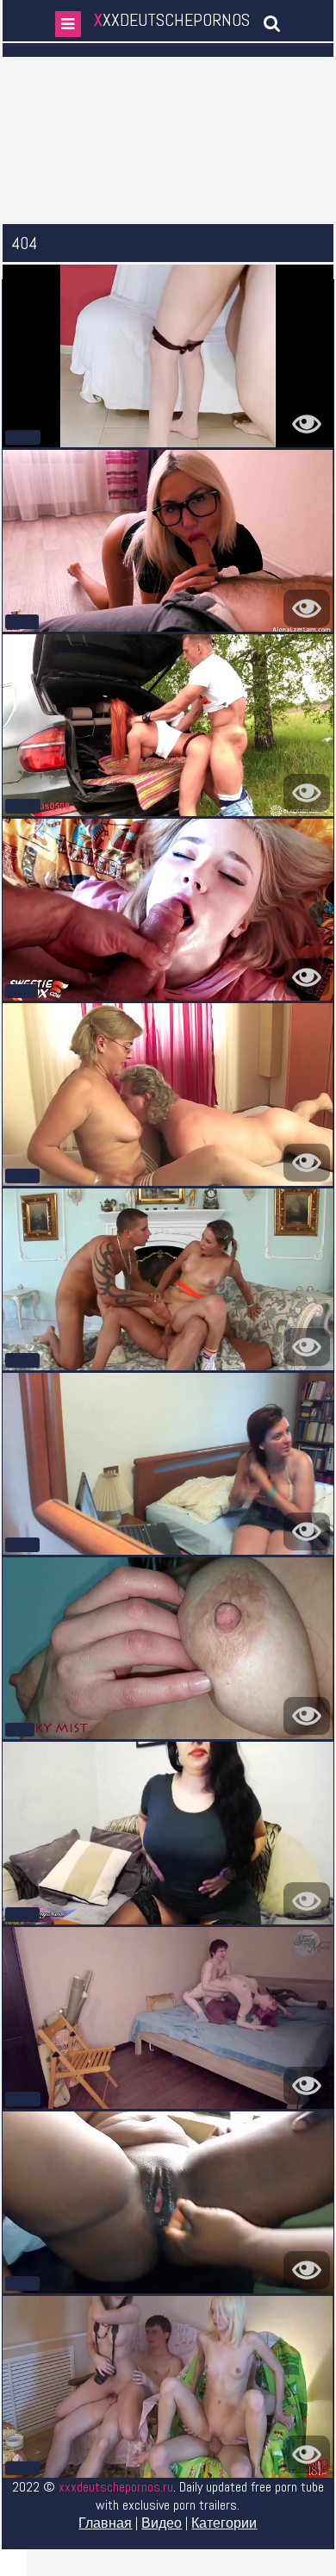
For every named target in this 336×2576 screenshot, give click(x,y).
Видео (162, 2523)
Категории (224, 2523)
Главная (105, 2523)
